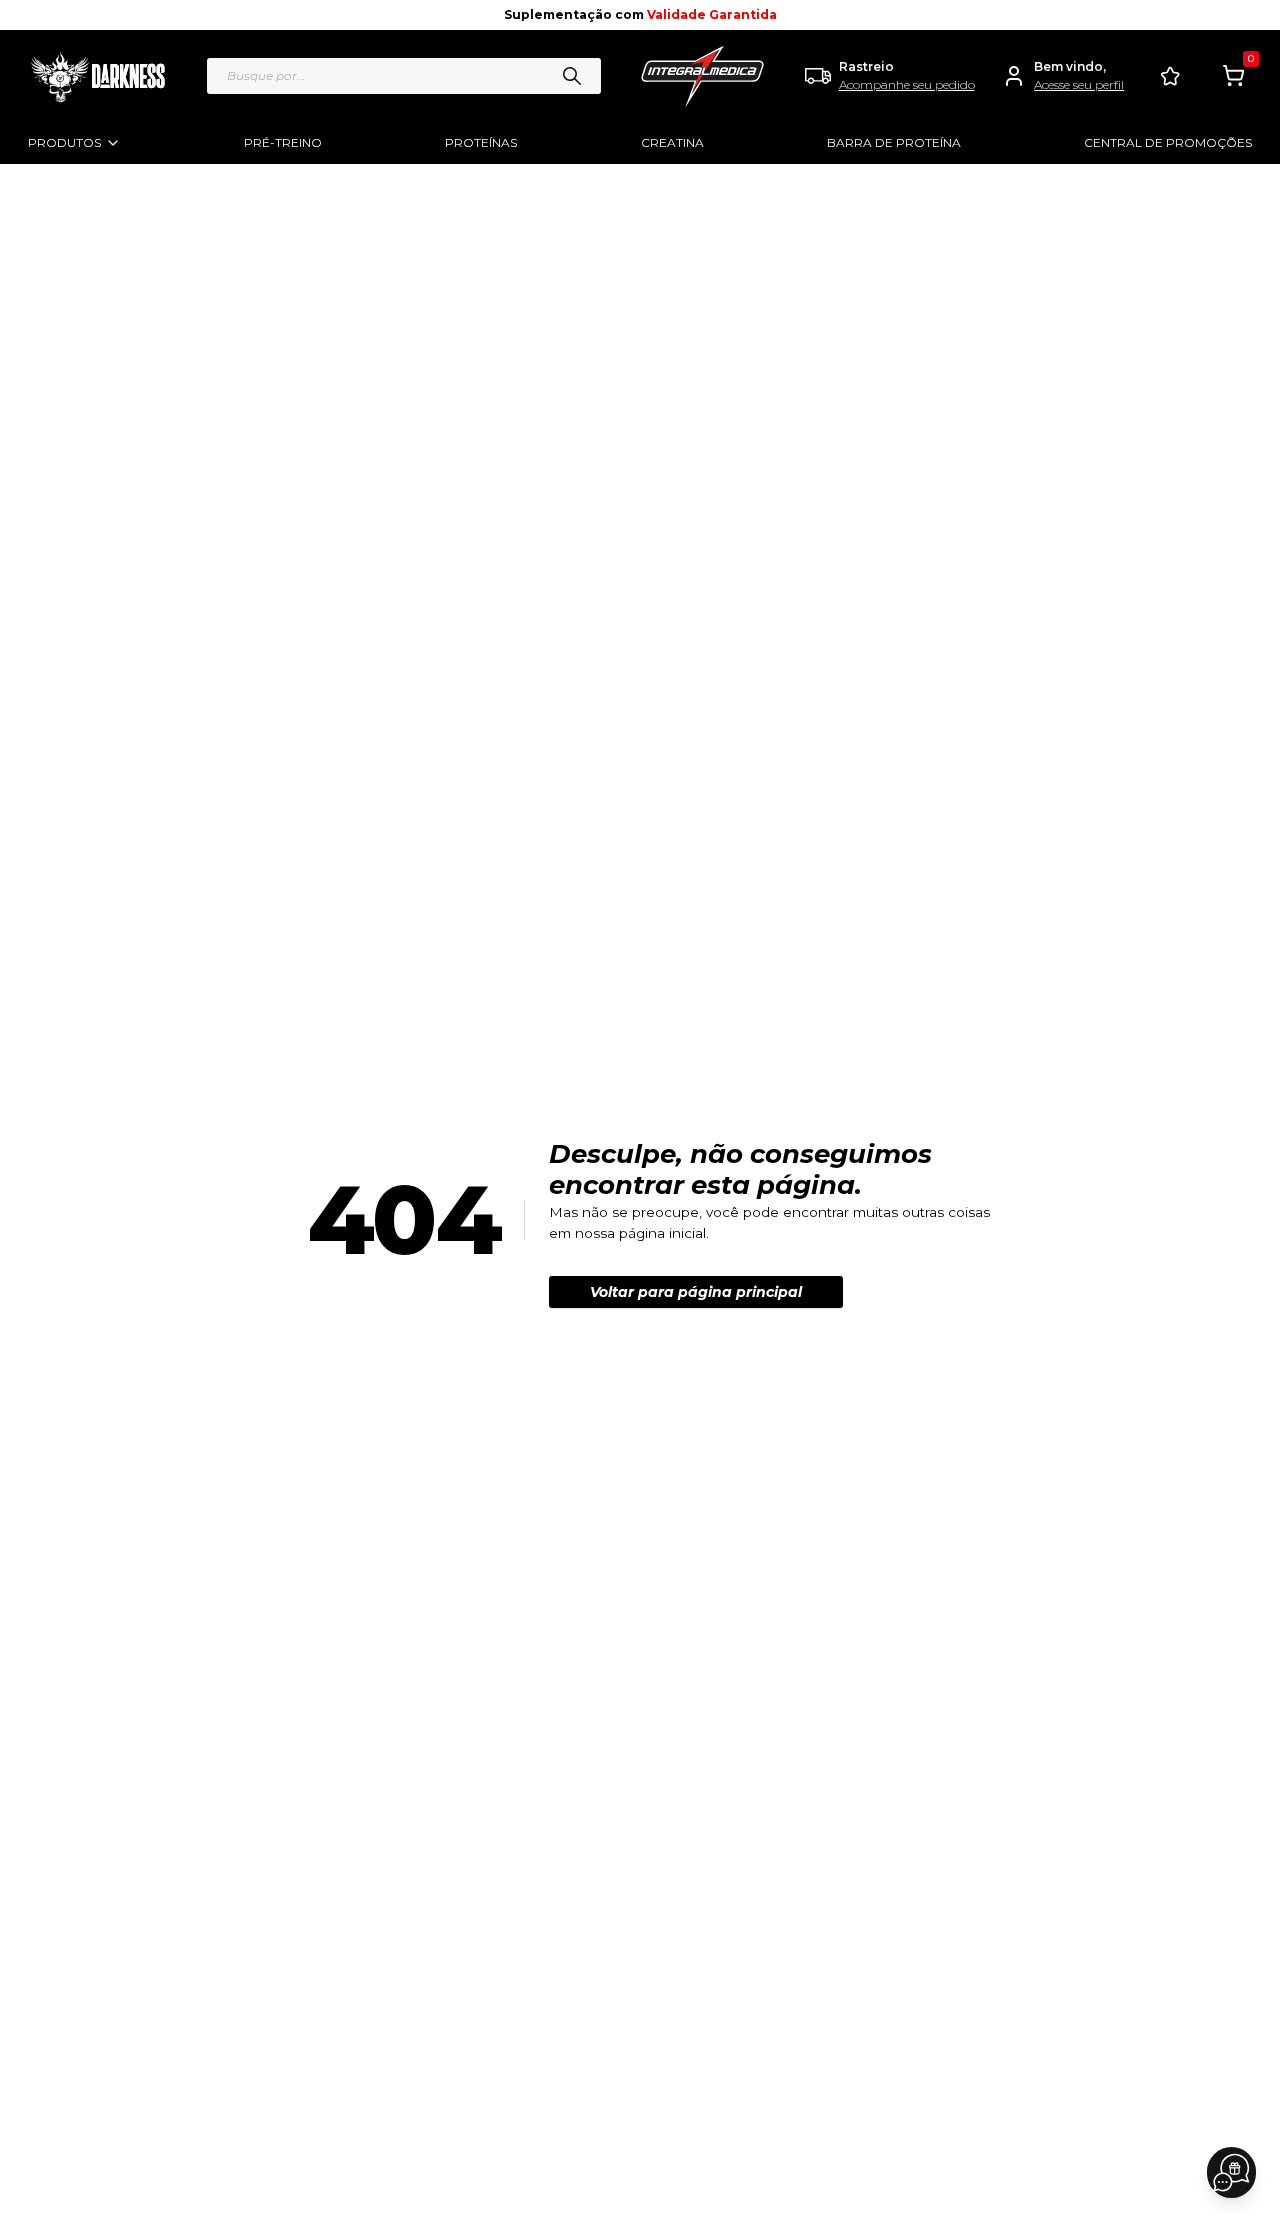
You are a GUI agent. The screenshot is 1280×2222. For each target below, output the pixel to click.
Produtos (64, 142)
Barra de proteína (894, 142)
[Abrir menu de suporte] (1231, 2172)
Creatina (672, 142)
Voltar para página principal (696, 1292)
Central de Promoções (1168, 142)
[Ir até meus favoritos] (1170, 76)
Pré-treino (283, 142)
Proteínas (481, 142)
